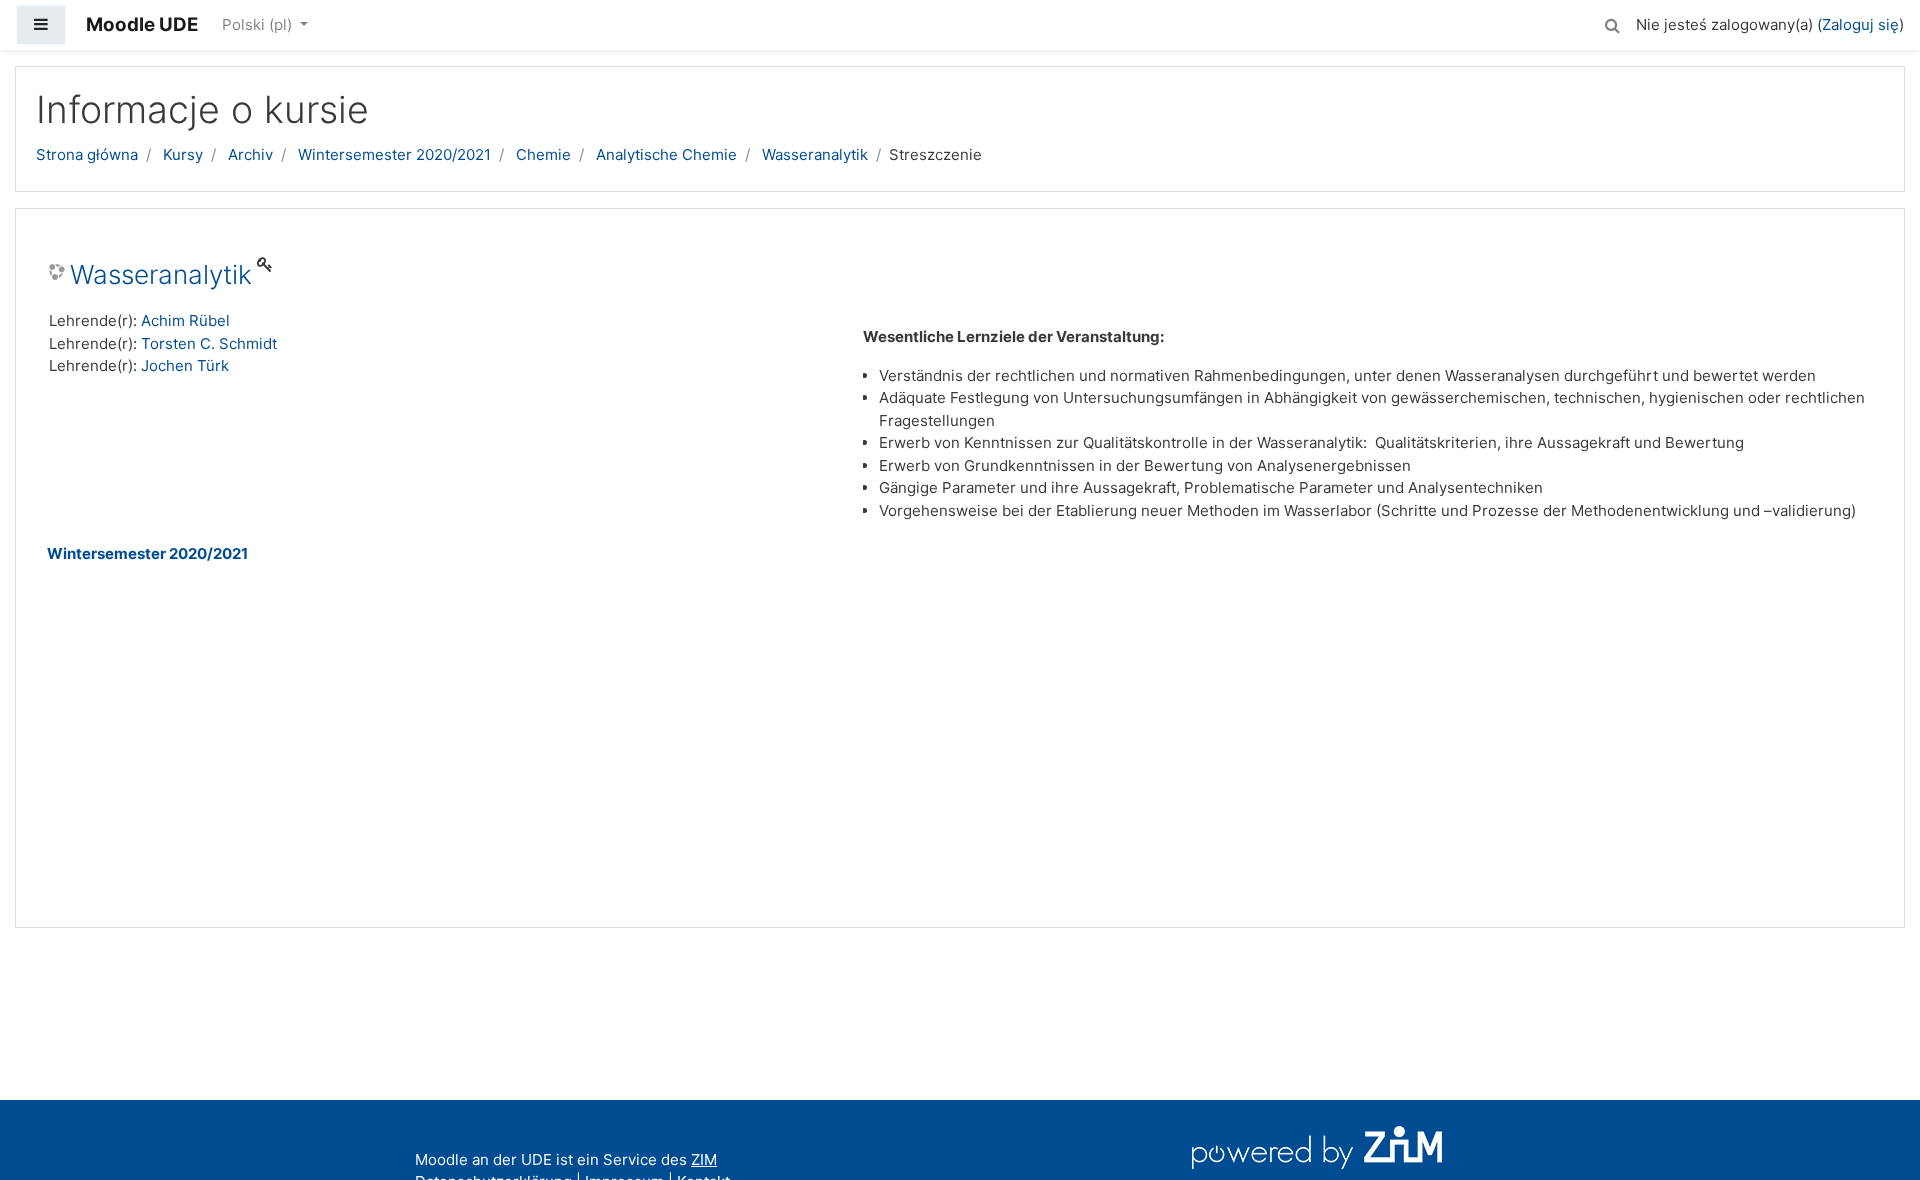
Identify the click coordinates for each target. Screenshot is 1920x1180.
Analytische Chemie (666, 154)
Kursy (183, 154)
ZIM (704, 1159)
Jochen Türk (185, 365)
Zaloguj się (1860, 24)
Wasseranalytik (815, 154)
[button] (1612, 22)
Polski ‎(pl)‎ (259, 24)
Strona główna (87, 154)
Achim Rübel (185, 320)
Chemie (543, 154)
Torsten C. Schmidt (209, 343)
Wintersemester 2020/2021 (394, 154)
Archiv (250, 154)
